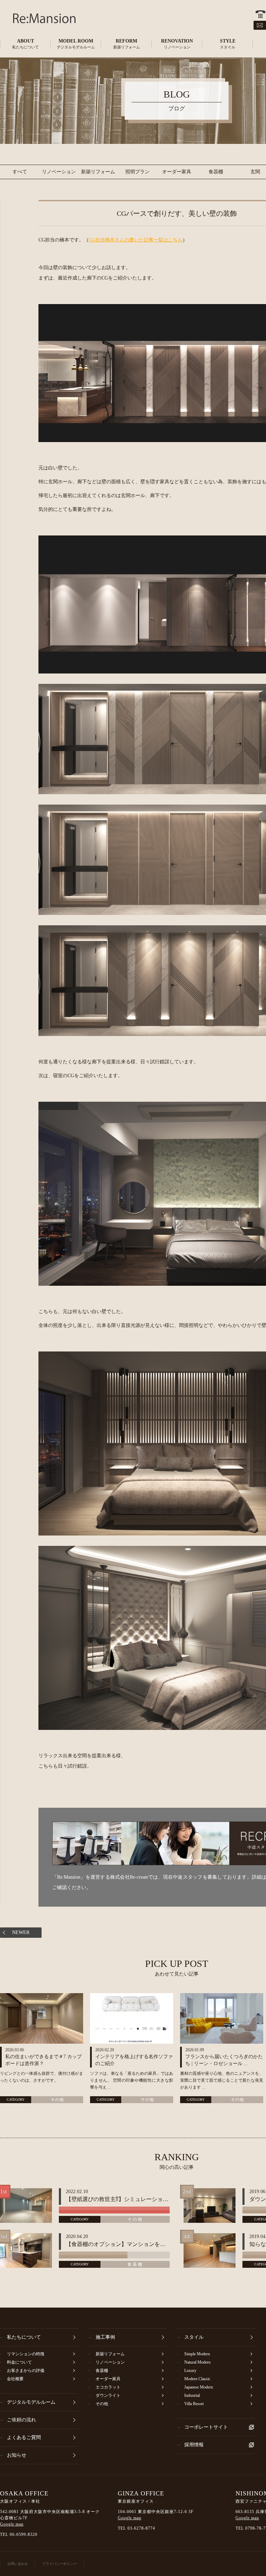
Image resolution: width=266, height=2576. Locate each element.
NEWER (21, 1932)
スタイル (194, 2337)
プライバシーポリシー (60, 2564)
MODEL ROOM (76, 44)
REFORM (127, 44)
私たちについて (24, 2337)
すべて (20, 172)
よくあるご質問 (24, 2437)
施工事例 (105, 2337)
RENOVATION (177, 44)
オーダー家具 (177, 172)
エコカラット (108, 2387)
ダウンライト (108, 2395)
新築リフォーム (98, 172)
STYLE (228, 44)
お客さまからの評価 (26, 2371)
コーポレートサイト (206, 2427)
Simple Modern (197, 2354)
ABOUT (25, 44)
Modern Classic (197, 2379)
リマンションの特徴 (26, 2354)
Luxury (190, 2371)
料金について (19, 2362)
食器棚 (216, 172)
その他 (57, 2100)
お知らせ (17, 2455)
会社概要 (15, 2379)
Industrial (192, 2395)
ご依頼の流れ (21, 2420)
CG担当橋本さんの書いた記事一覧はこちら (136, 240)
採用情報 (194, 2445)
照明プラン (138, 172)
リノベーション (59, 172)
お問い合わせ (18, 2564)
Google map (12, 2524)
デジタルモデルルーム (31, 2402)
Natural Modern (197, 2362)
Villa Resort (194, 2404)
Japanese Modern (199, 2387)
